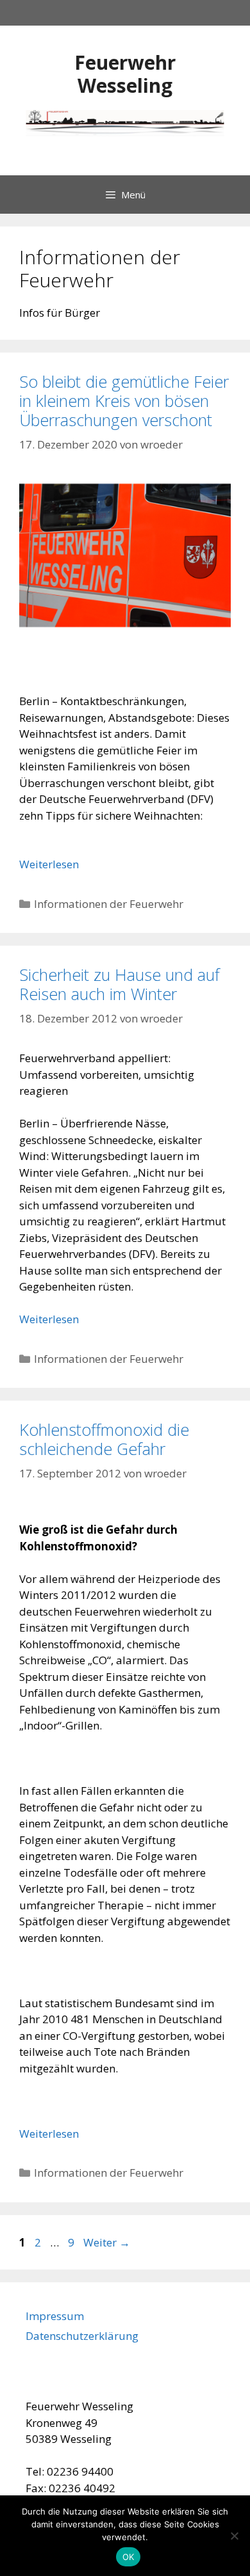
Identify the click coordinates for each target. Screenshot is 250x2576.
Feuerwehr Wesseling (125, 74)
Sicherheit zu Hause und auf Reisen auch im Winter (120, 984)
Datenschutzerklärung (82, 2336)
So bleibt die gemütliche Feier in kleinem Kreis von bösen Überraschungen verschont (124, 401)
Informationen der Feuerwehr (109, 904)
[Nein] (234, 2536)
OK (129, 2557)
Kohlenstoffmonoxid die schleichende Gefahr (104, 1439)
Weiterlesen (49, 864)
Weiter (107, 2242)
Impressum (55, 2316)
